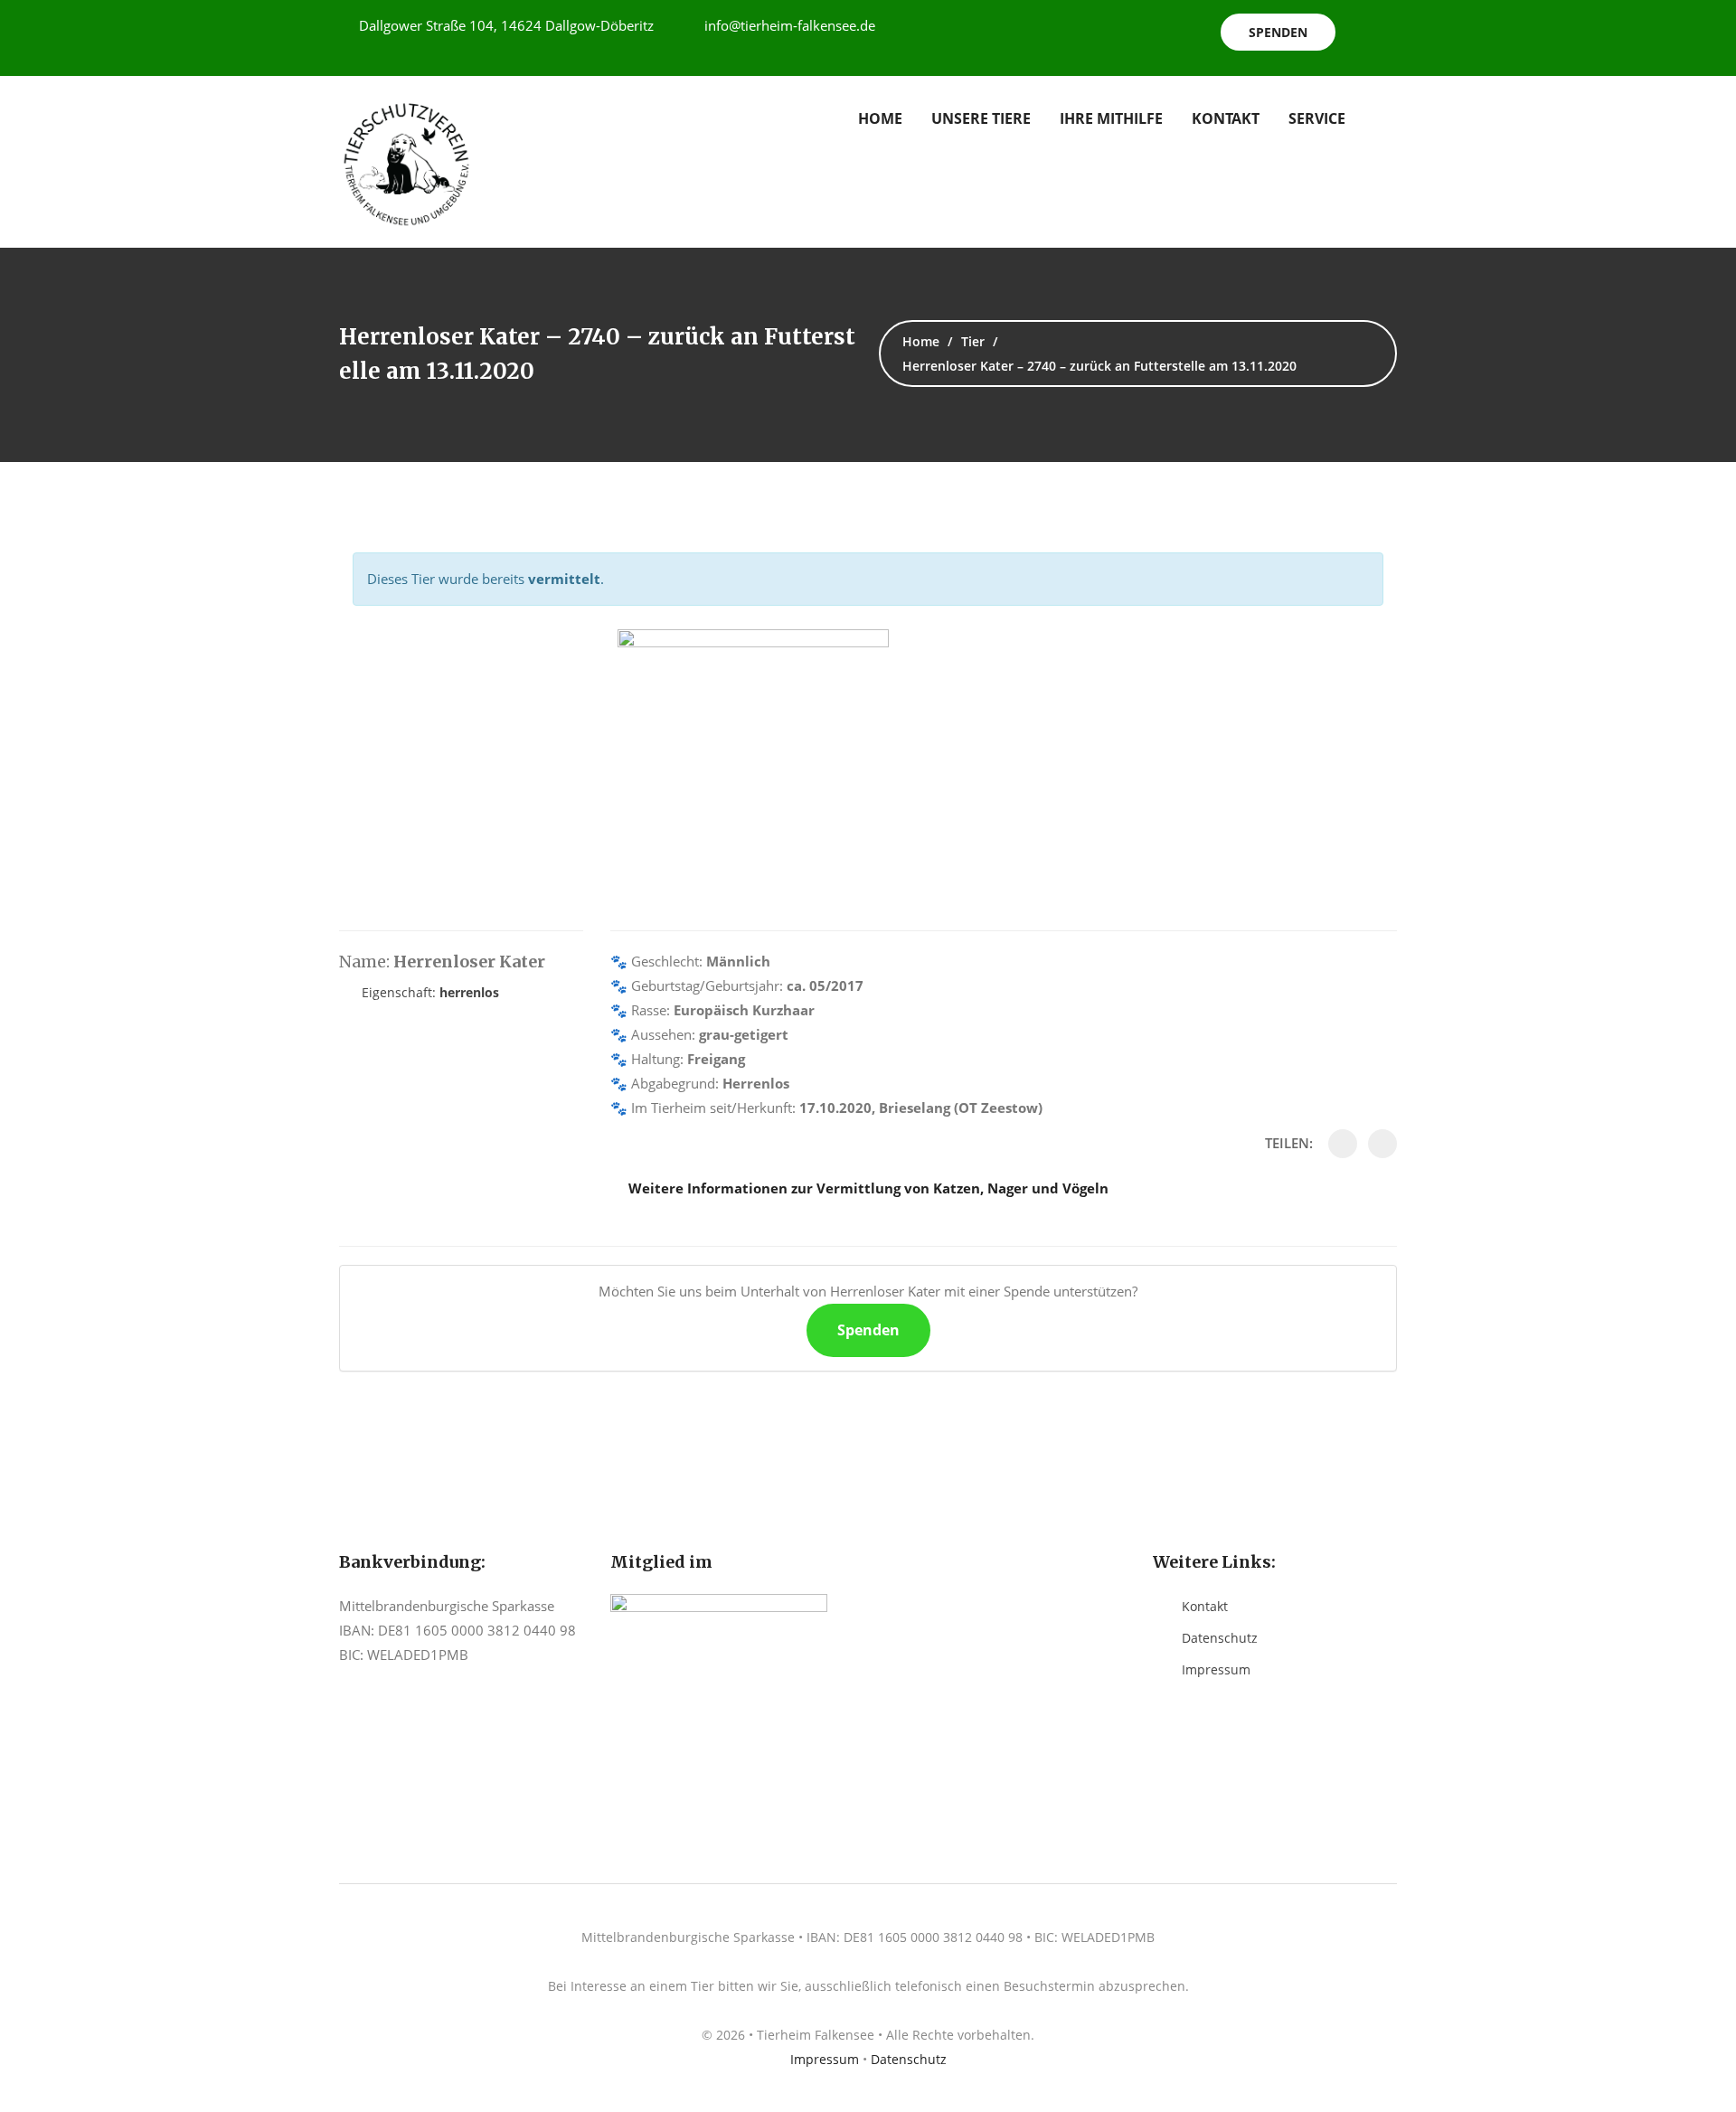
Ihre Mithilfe (1111, 118)
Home (880, 118)
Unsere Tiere (981, 118)
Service (1317, 118)
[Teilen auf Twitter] (1382, 1144)
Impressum (1216, 1669)
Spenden (1278, 32)
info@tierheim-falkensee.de (790, 25)
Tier (973, 341)
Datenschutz (1220, 1638)
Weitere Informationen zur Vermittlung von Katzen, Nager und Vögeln (868, 1188)
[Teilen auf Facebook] (1343, 1144)
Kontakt (1226, 118)
